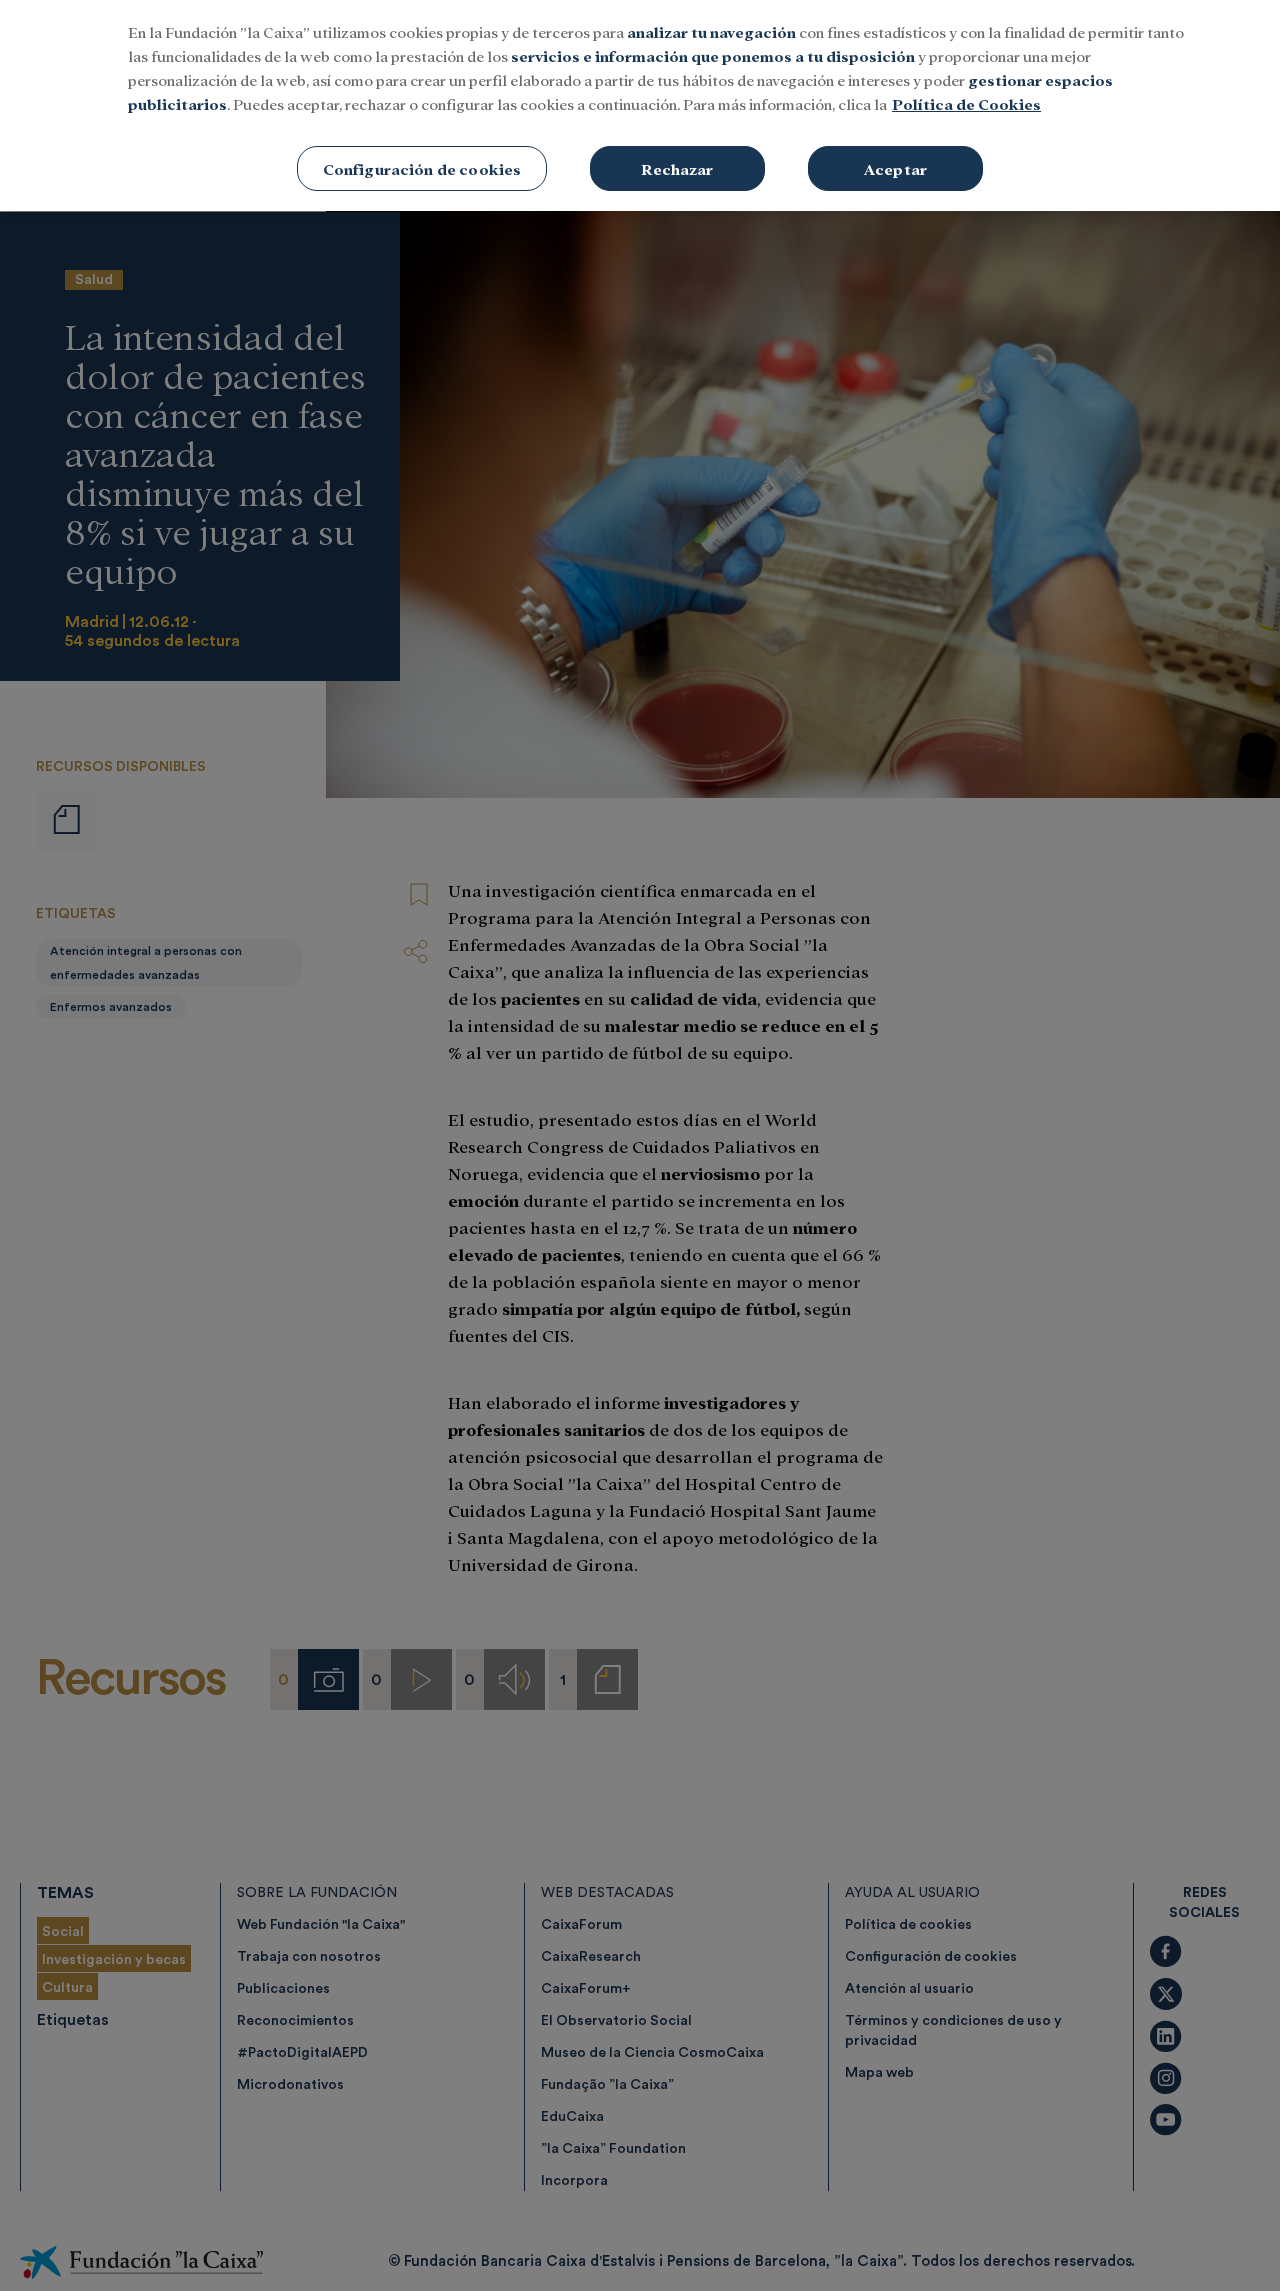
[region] (640, 105)
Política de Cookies (966, 103)
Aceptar (895, 168)
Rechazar (677, 168)
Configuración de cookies (422, 168)
